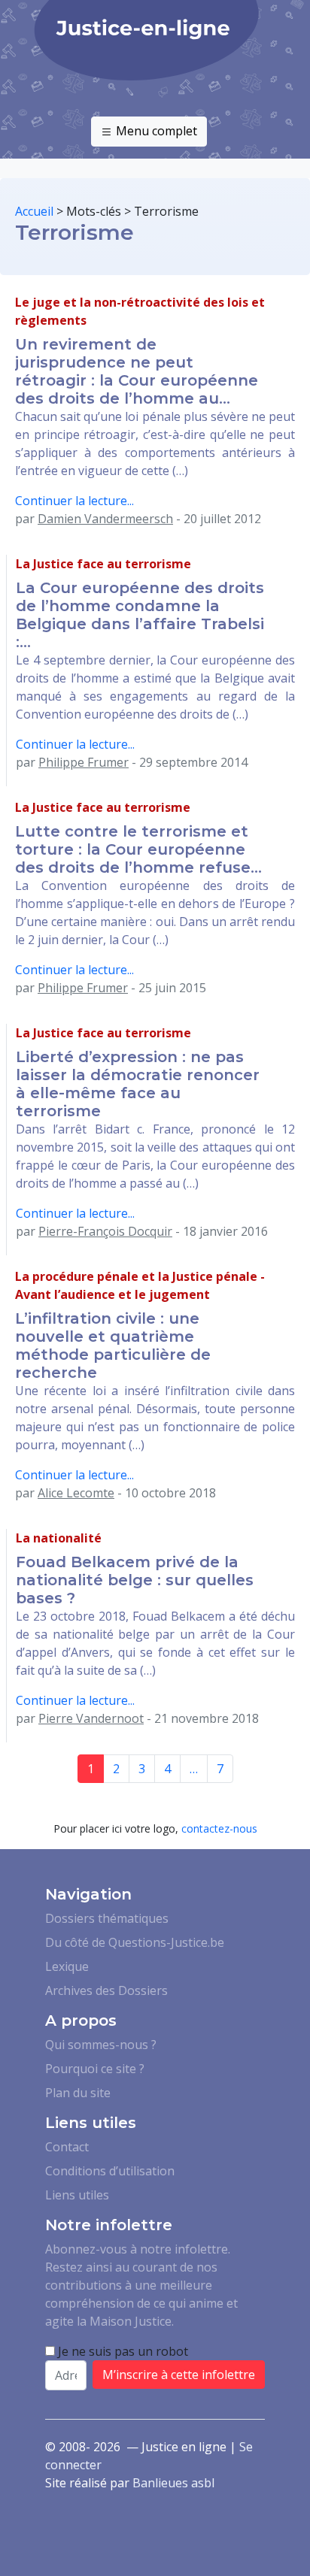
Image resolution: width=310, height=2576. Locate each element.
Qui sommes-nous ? (101, 2045)
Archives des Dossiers (106, 1990)
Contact (67, 2147)
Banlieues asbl (173, 2483)
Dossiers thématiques (107, 1918)
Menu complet (155, 131)
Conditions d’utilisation (110, 2171)
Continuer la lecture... (74, 501)
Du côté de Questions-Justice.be (135, 1942)
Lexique (67, 1966)
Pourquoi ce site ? (95, 2069)
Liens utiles (77, 2195)
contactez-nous (219, 1828)
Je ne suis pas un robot (122, 2351)
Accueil (34, 211)
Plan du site (78, 2093)
